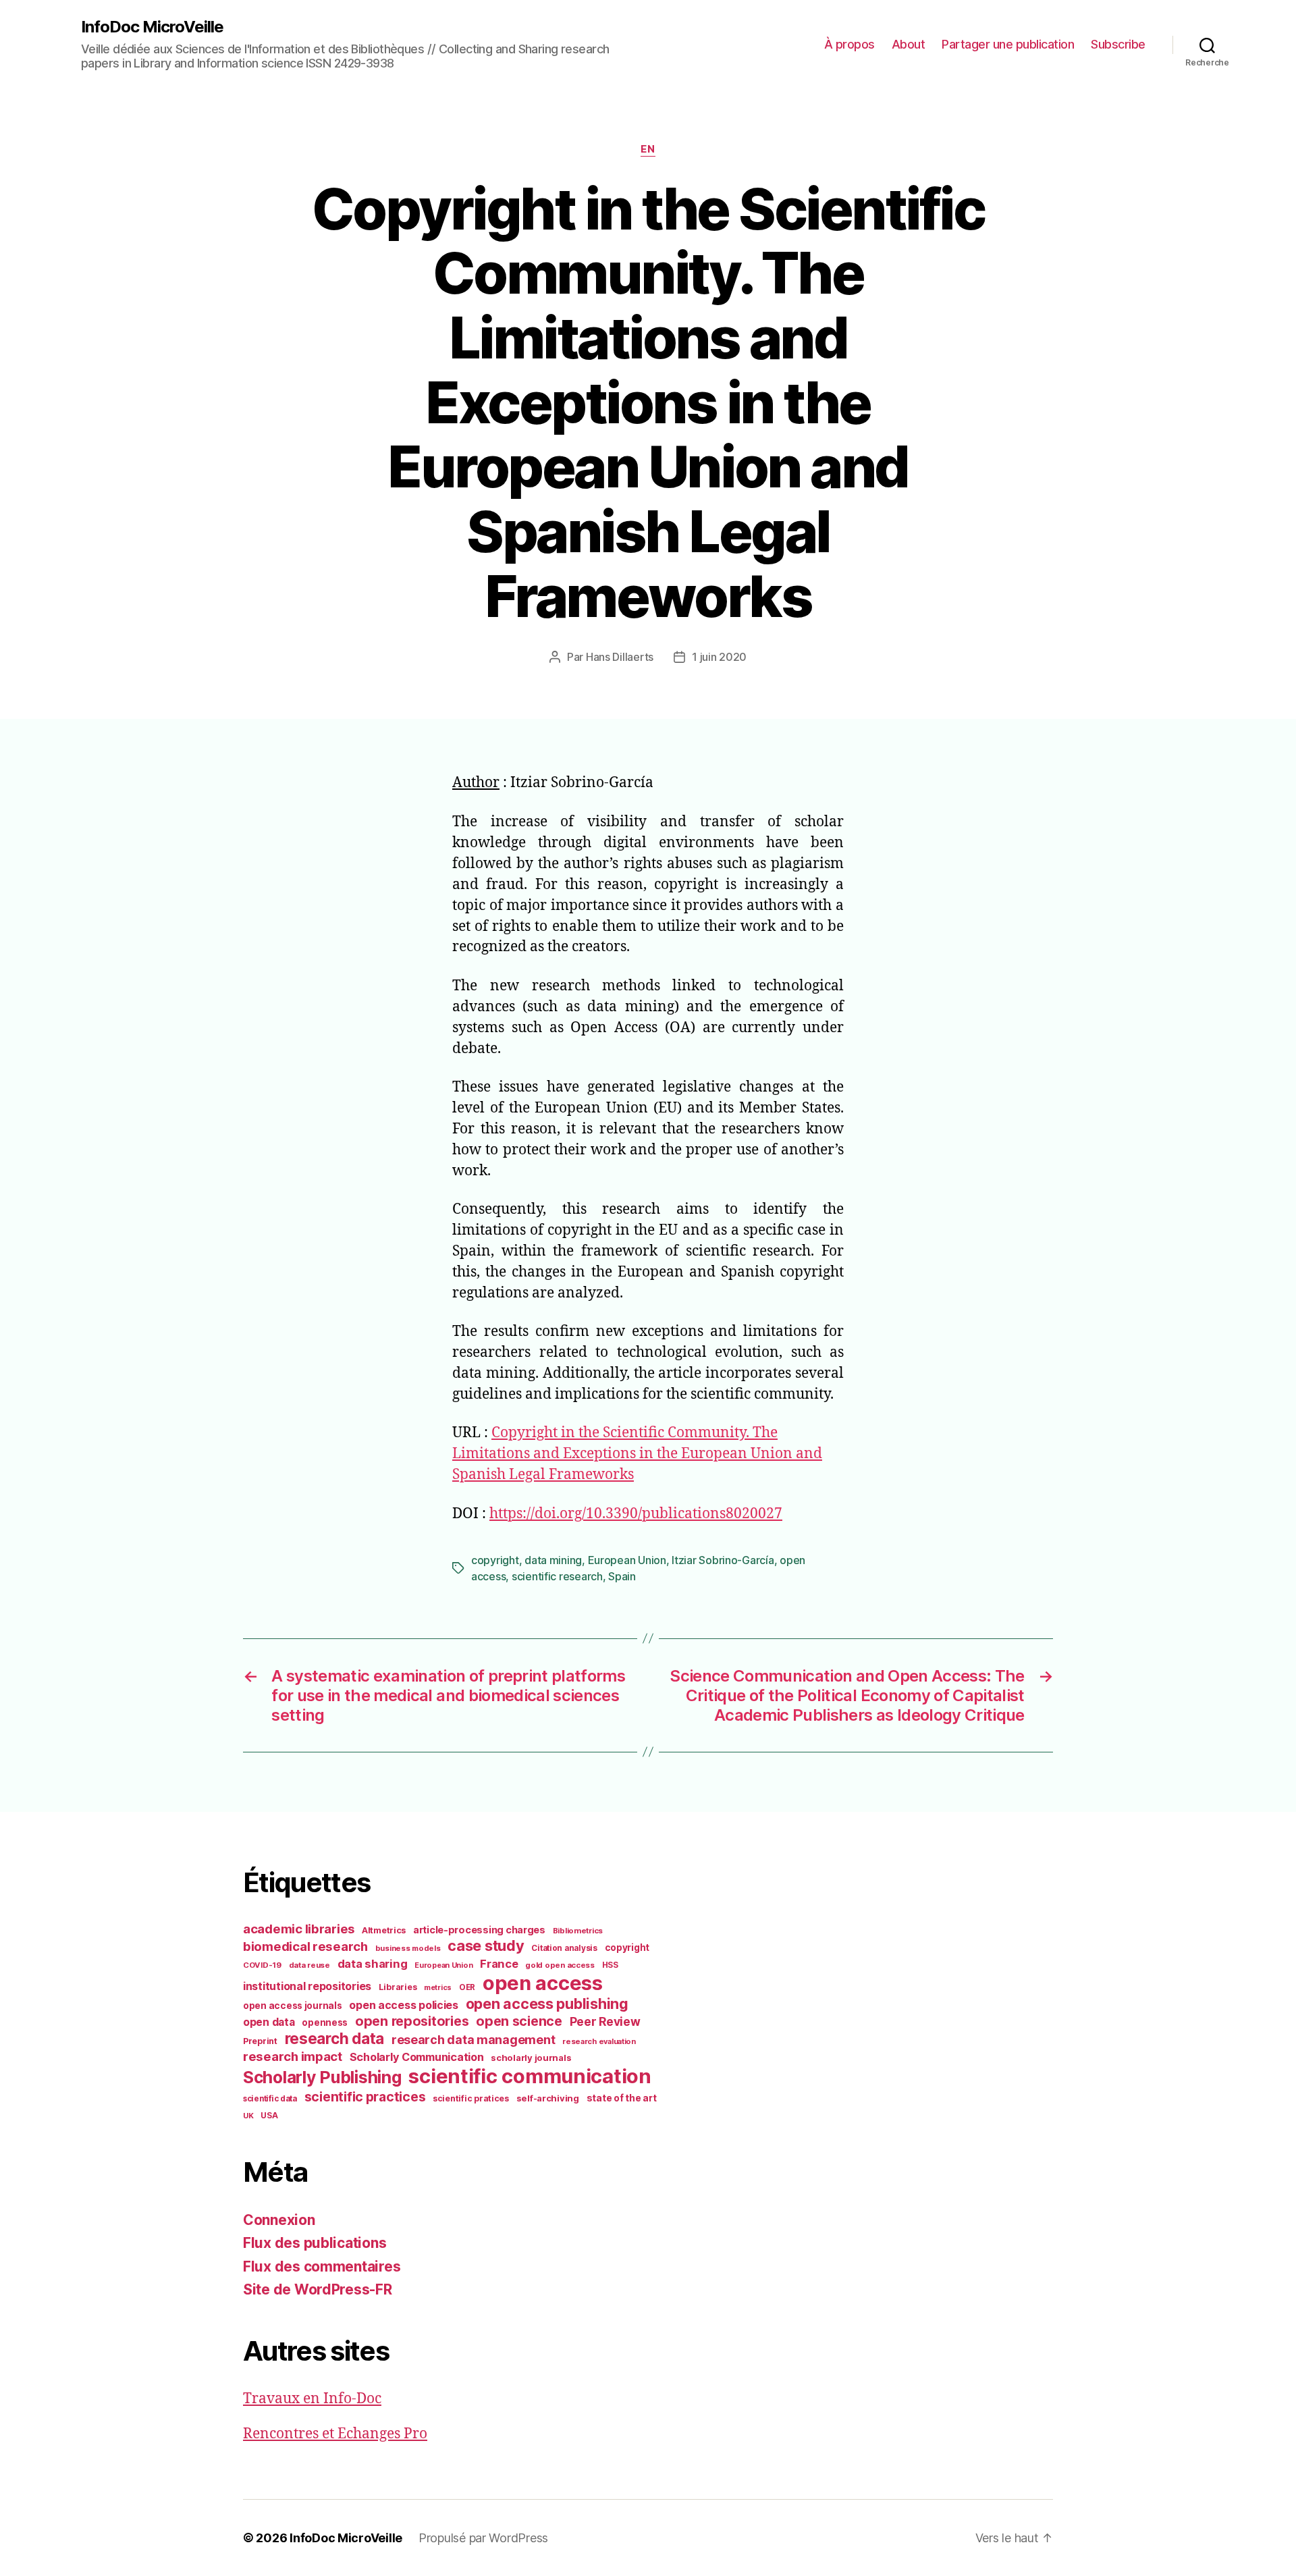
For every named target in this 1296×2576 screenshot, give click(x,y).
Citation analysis (564, 1948)
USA (269, 2116)
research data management (474, 2040)
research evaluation (599, 2041)
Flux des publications (315, 2243)
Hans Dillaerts (620, 657)
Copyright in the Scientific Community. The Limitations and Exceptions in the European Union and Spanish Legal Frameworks (637, 1454)
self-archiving (548, 2098)
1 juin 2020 (719, 657)
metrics (438, 1988)
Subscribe (1118, 44)
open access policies (404, 2005)
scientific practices (365, 2097)
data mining (553, 1560)
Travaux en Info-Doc (312, 2399)
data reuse (309, 1965)
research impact (293, 2056)
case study (486, 1946)
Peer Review (605, 2021)
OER (467, 1987)
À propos (849, 44)
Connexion (279, 2220)
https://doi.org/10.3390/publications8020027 (636, 1514)
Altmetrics (384, 1930)
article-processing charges (479, 1930)
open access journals (293, 2006)
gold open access (560, 1965)
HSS (610, 1965)
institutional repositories (307, 1986)
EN (648, 149)
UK (248, 2116)
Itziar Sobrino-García (723, 1560)
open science (519, 2021)
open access (543, 1983)
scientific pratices (471, 2098)
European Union (627, 1560)
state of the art (622, 2098)
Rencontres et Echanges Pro (335, 2434)
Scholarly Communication (417, 2057)
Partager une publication (1008, 44)
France (499, 1964)
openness (325, 2022)
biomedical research (305, 1946)
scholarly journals (531, 2058)
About (909, 44)
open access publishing (547, 2004)
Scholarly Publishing (322, 2077)
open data (269, 2022)
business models (408, 1948)
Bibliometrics (578, 1931)
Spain (622, 1576)
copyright (495, 1560)
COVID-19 (262, 1965)
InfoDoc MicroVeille (152, 27)
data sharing (373, 1964)
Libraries (398, 1987)
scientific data (270, 2099)
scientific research (557, 1576)
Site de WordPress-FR (318, 2289)
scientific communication (530, 2076)
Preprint (260, 2041)
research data (335, 2038)
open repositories (412, 2021)
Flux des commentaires (322, 2266)
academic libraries (299, 1929)
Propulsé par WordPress (483, 2538)
